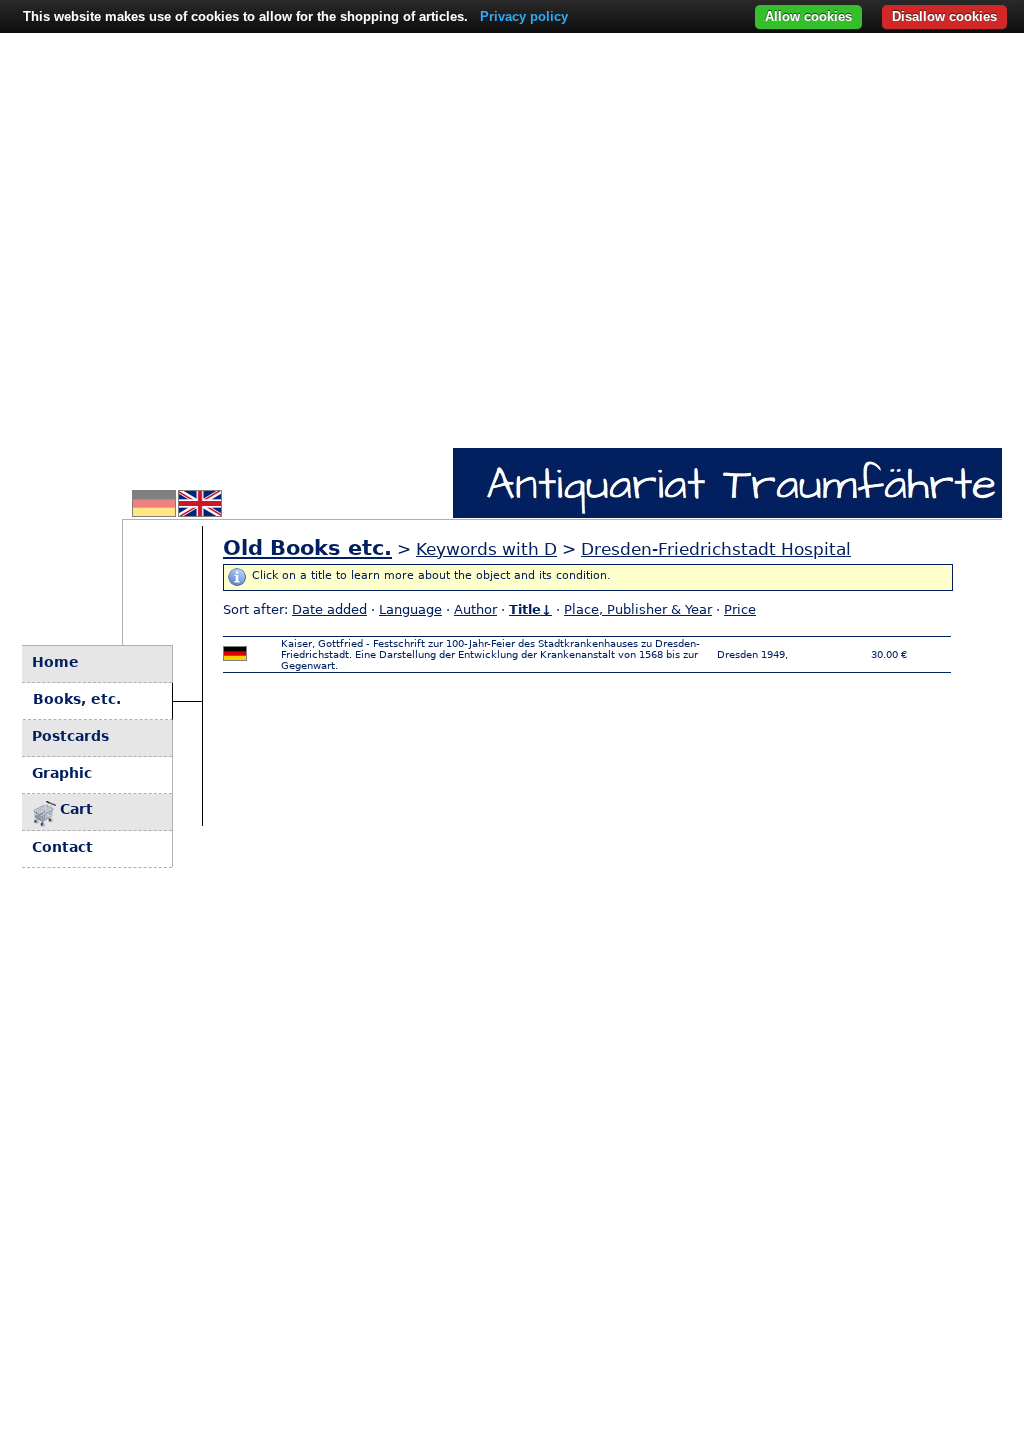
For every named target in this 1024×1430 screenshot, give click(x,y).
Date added (329, 609)
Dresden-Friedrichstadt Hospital (716, 549)
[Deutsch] (154, 511)
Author (475, 609)
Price (740, 609)
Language (410, 609)
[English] (200, 511)
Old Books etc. (307, 548)
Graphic (62, 773)
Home (55, 662)
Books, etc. (77, 699)
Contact (62, 847)
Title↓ (530, 609)
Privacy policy (524, 16)
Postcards (70, 736)
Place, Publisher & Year (638, 609)
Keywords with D (486, 549)
